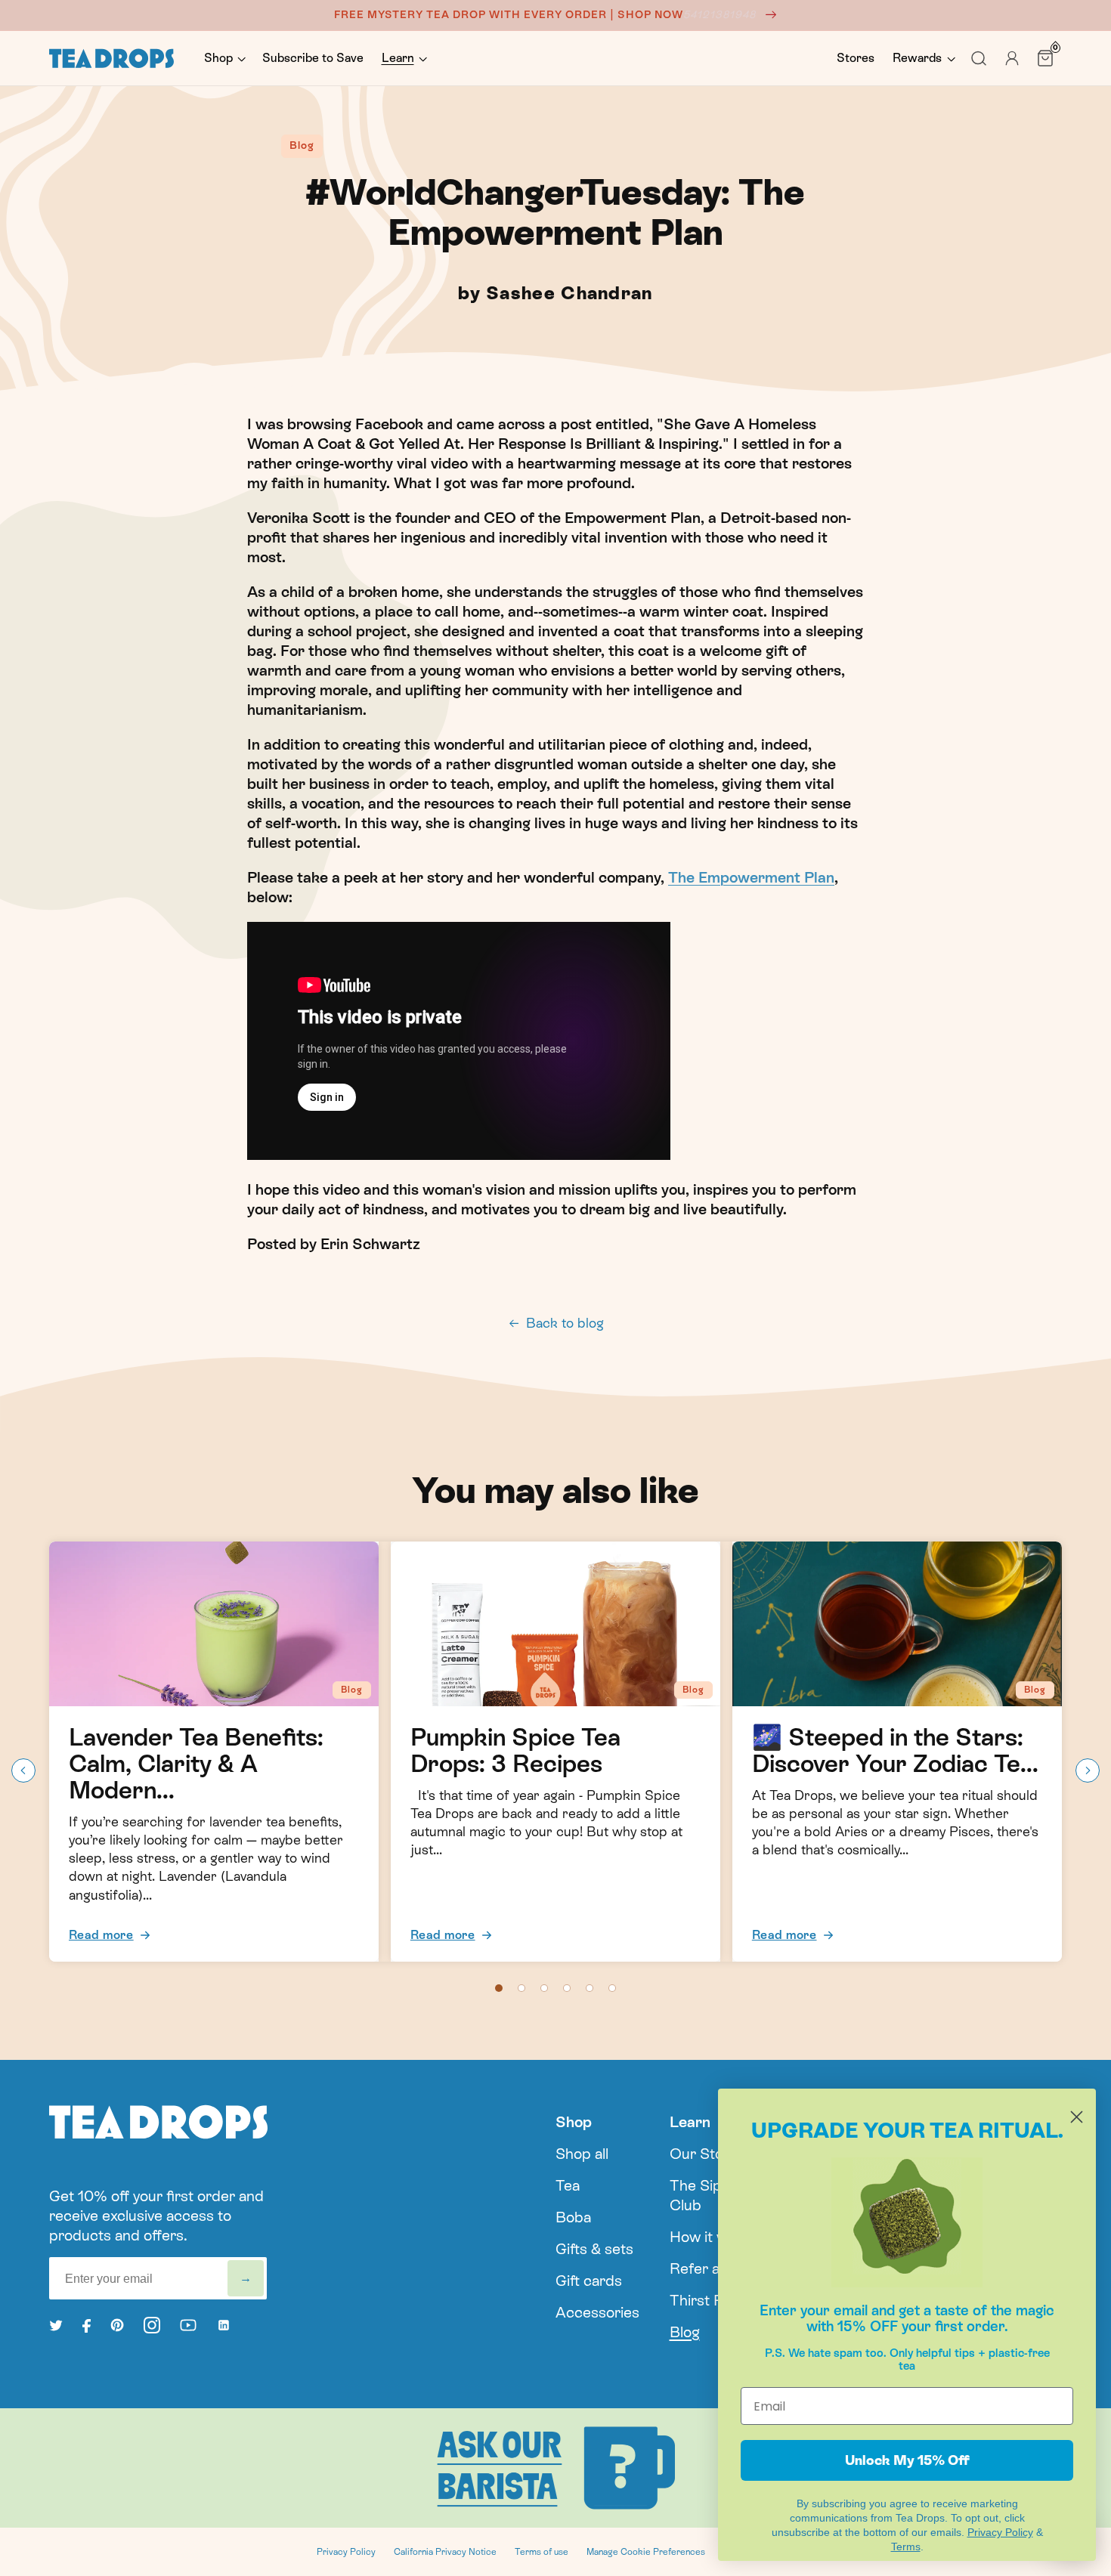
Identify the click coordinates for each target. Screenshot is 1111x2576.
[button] (224, 59)
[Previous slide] (23, 1770)
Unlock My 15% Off (907, 2460)
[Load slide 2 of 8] (521, 1988)
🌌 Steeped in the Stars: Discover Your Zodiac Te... (895, 1751)
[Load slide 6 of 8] (612, 1988)
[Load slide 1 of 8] (499, 1988)
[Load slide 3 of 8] (544, 1988)
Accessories (597, 2312)
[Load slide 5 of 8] (590, 1988)
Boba (573, 2217)
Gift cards (589, 2281)
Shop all (582, 2154)
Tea (568, 2185)
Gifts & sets (594, 2249)
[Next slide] (1088, 1770)
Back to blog (565, 1323)
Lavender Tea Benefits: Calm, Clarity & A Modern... (196, 1764)
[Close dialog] (1077, 2117)
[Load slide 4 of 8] (567, 1988)
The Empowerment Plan (751, 877)
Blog (685, 2332)
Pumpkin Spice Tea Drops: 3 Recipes (515, 1751)
